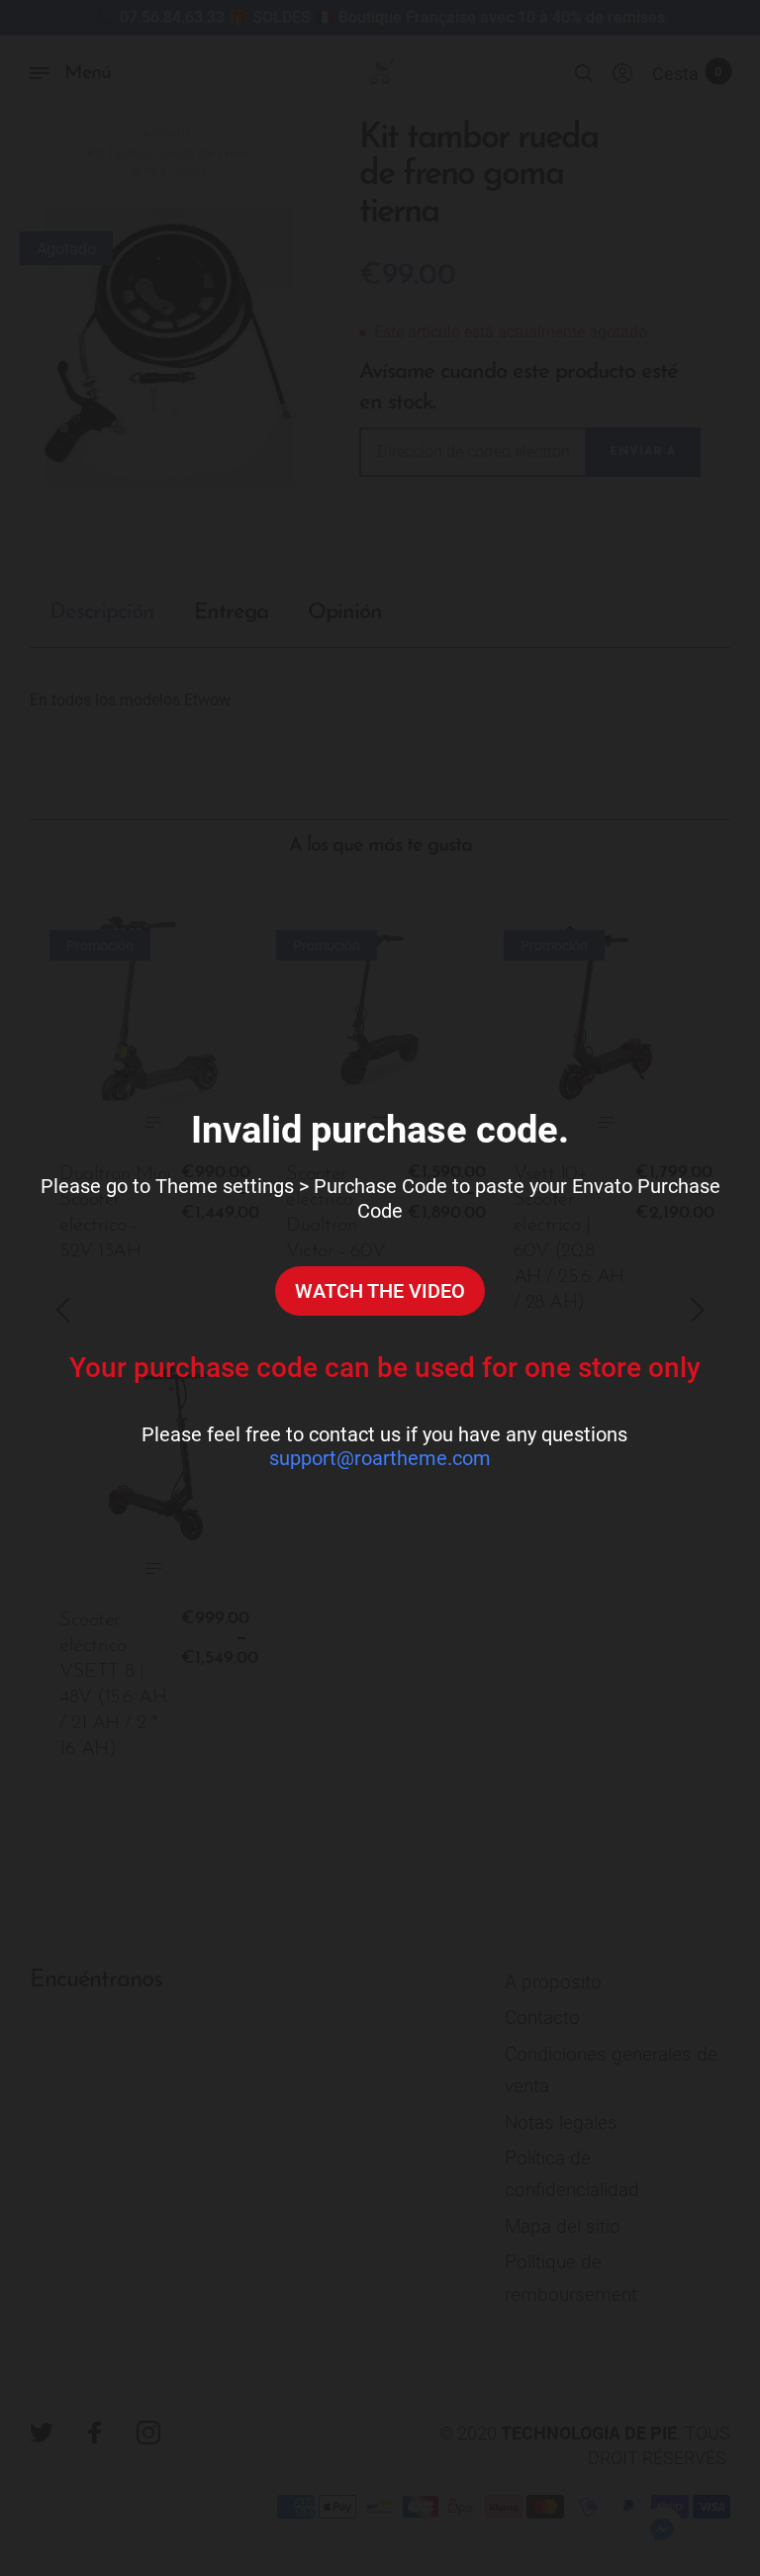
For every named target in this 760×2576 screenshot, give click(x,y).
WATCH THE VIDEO (380, 1291)
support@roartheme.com (380, 1458)
